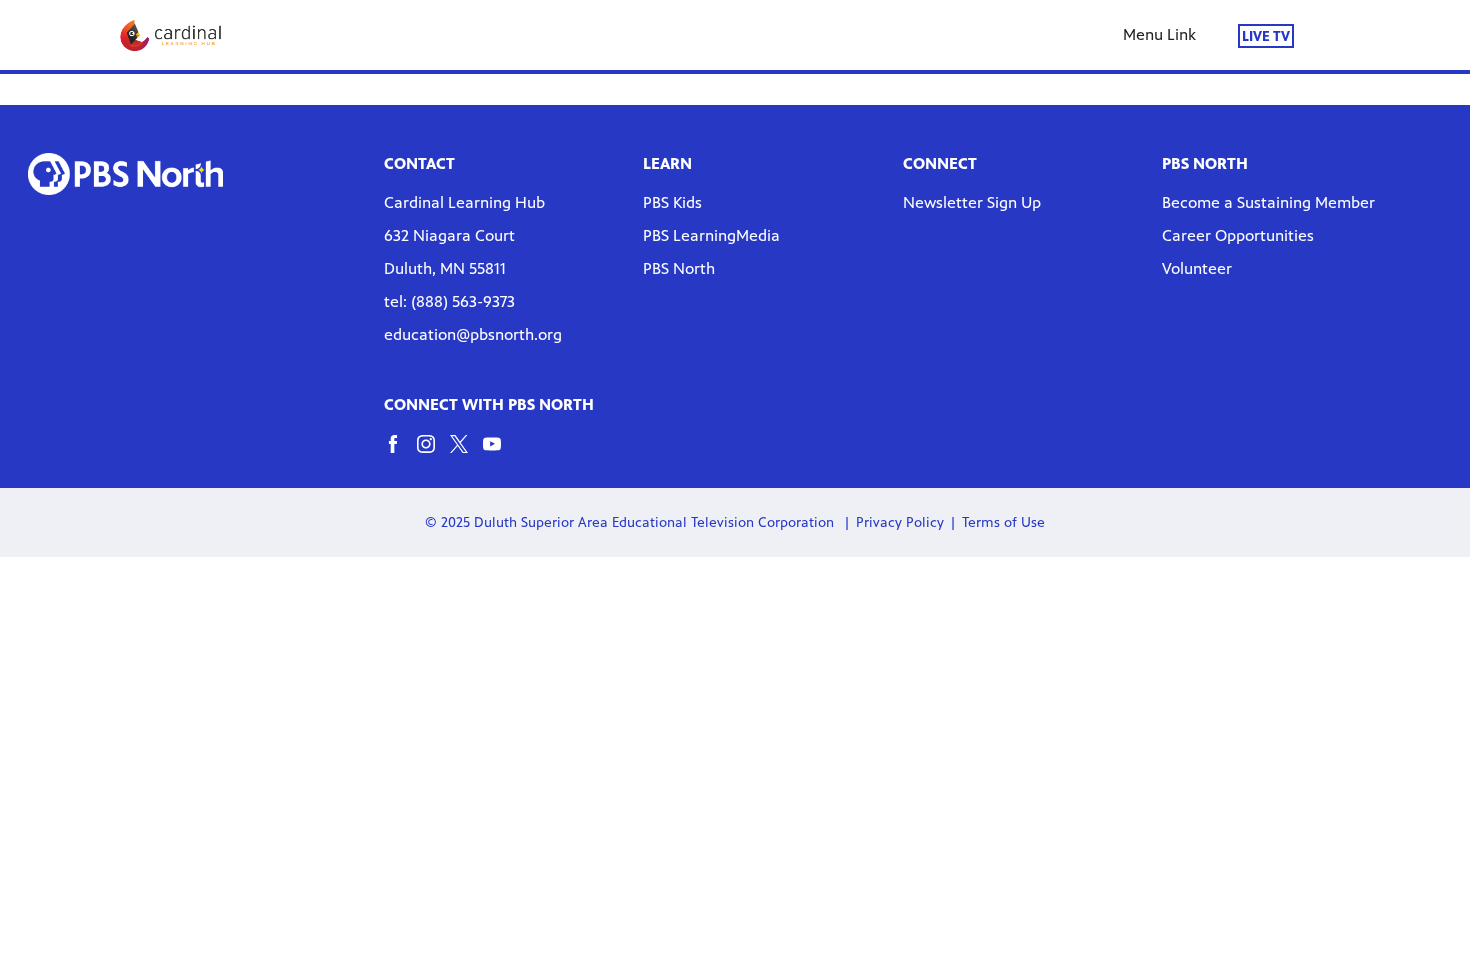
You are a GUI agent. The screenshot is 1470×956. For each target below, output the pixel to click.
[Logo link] (125, 173)
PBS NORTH (1205, 163)
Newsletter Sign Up (972, 202)
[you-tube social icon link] (499, 453)
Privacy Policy (900, 522)
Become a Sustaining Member (1268, 202)
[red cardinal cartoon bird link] (171, 35)
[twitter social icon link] (466, 453)
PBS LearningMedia (711, 235)
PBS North (679, 268)
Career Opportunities (1238, 235)
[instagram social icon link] (433, 453)
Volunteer (1197, 268)
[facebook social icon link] (400, 453)
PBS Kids (672, 202)
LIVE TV (1266, 35)
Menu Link (1159, 34)
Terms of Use (1003, 522)
